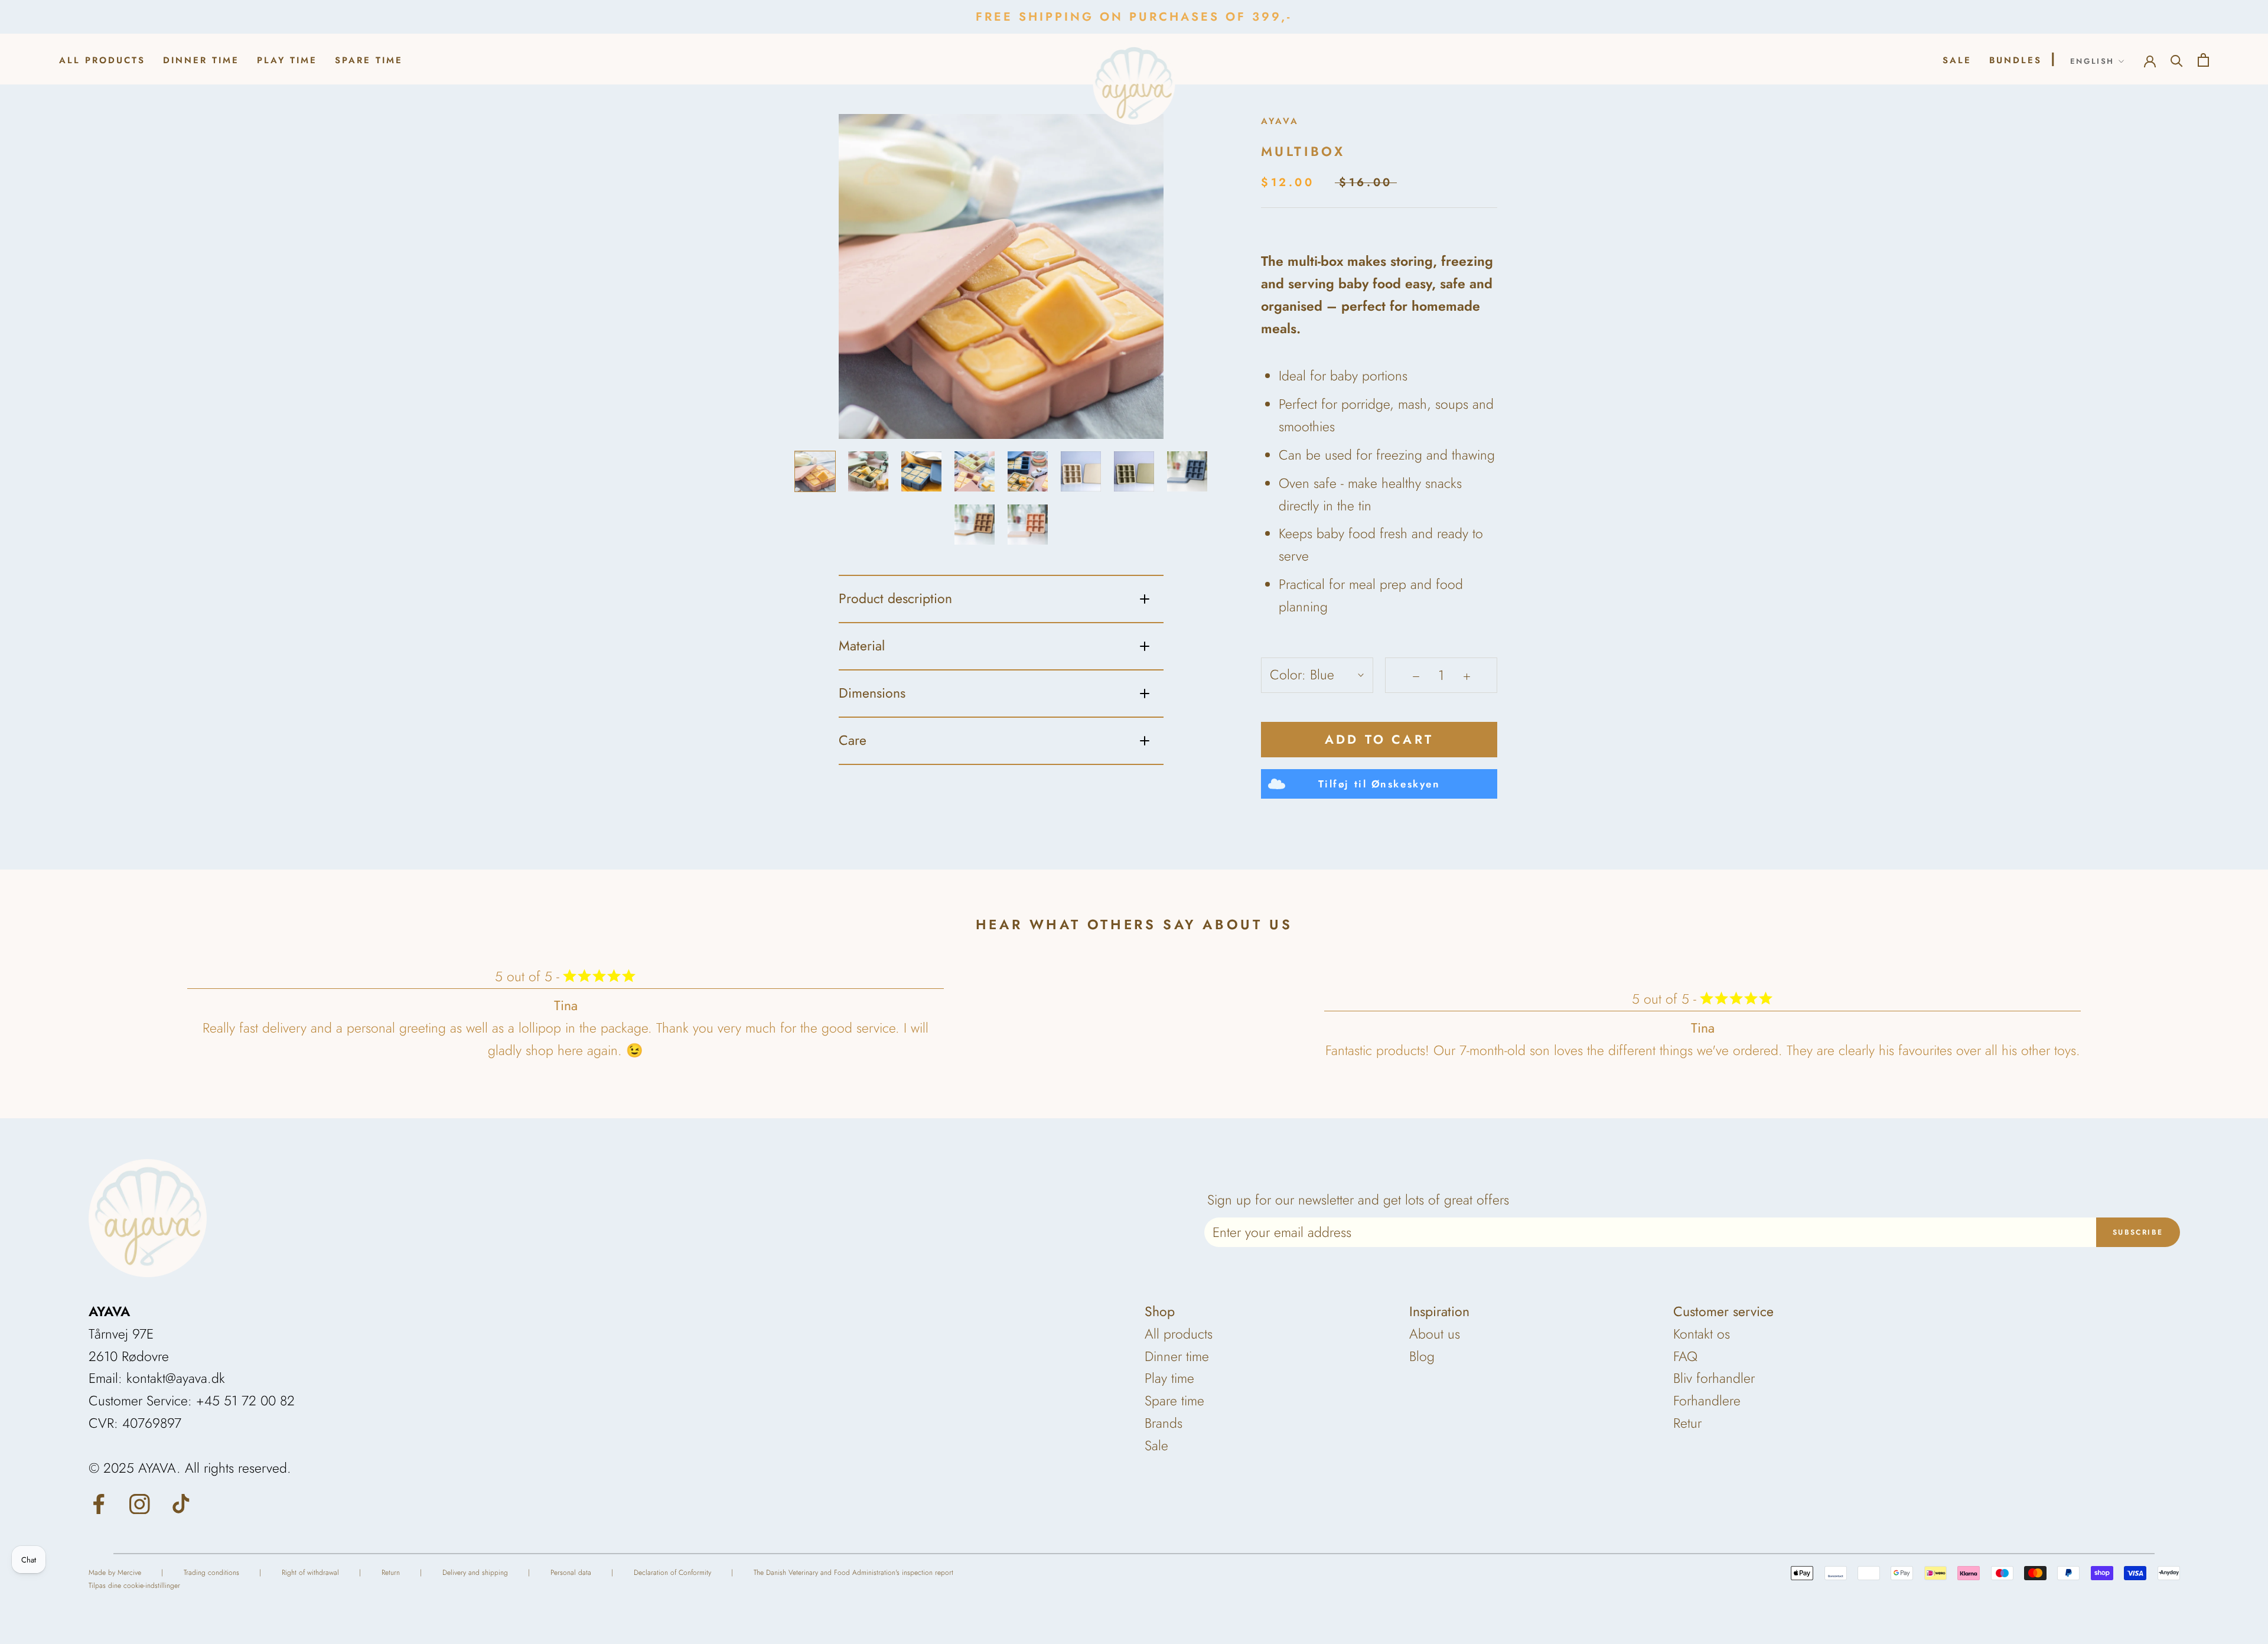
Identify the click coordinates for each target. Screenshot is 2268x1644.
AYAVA (1280, 121)
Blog (1422, 1356)
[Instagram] (140, 1503)
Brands (1164, 1423)
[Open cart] (2203, 59)
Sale (1156, 1446)
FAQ (1685, 1356)
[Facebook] (99, 1503)
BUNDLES (2016, 60)
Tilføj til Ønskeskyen (1379, 784)
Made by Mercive (115, 1573)
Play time (287, 60)
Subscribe (2138, 1232)
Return (391, 1573)
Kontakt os (1702, 1334)
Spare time (369, 60)
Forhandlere (1707, 1401)
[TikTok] (181, 1503)
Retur (1687, 1423)
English (2092, 61)
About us (1435, 1334)
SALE (1957, 60)
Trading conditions (211, 1573)
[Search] (2177, 59)
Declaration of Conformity (672, 1573)
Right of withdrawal (310, 1573)
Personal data (571, 1573)
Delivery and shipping (475, 1573)
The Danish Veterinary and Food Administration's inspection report (853, 1573)
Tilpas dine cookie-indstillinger (134, 1586)
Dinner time (201, 60)
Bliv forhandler (1714, 1378)
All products (102, 60)
